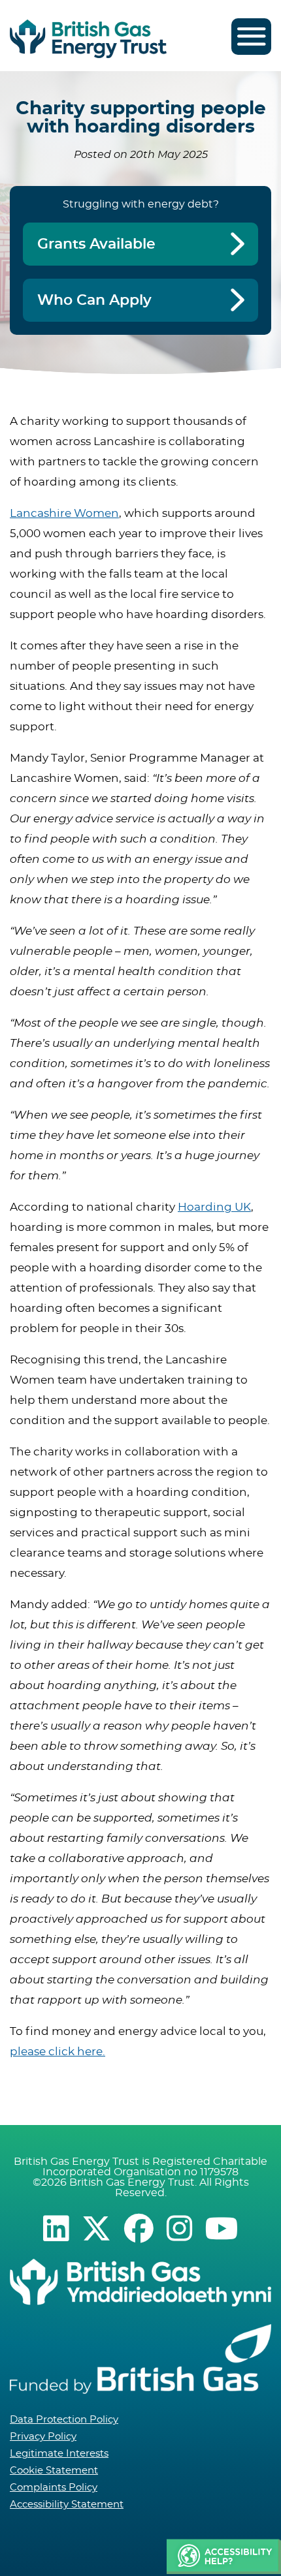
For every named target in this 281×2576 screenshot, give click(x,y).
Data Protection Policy (64, 2420)
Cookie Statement (54, 2471)
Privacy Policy (43, 2437)
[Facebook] (139, 2228)
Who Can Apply (94, 300)
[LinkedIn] (56, 2228)
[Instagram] (179, 2228)
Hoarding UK (214, 1207)
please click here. (58, 2052)
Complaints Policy (54, 2488)
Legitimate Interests (59, 2454)
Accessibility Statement (67, 2505)
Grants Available (96, 244)
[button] (224, 2557)
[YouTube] (222, 2228)
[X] (96, 2228)
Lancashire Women (64, 513)
